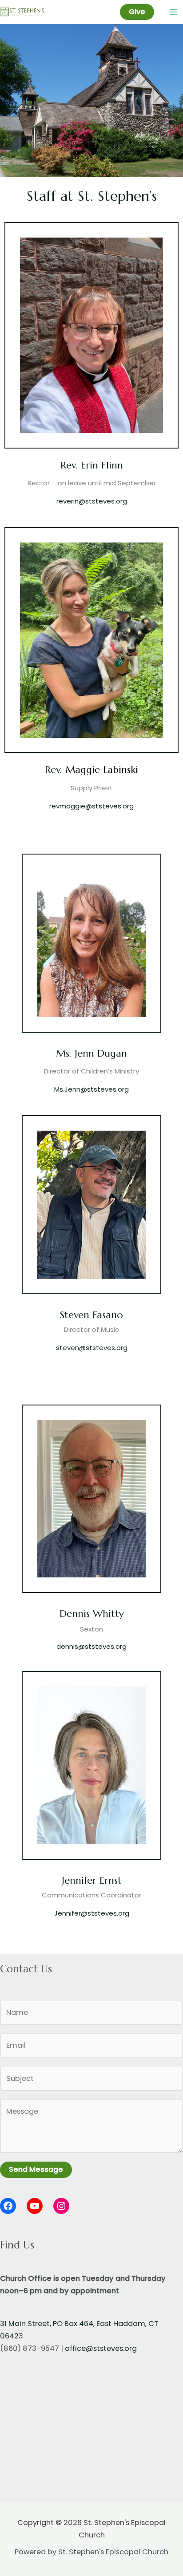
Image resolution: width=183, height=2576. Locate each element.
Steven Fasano (91, 1315)
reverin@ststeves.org (92, 501)
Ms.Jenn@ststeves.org (91, 1089)
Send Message (36, 2169)
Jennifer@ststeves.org (92, 1913)
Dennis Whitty (92, 1614)
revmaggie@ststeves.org (91, 806)
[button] (137, 12)
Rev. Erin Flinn (92, 465)
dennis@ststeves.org (91, 1646)
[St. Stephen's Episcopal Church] (22, 12)
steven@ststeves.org (92, 1348)
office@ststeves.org (101, 2348)
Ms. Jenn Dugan (91, 1053)
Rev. (55, 770)
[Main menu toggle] (173, 12)
